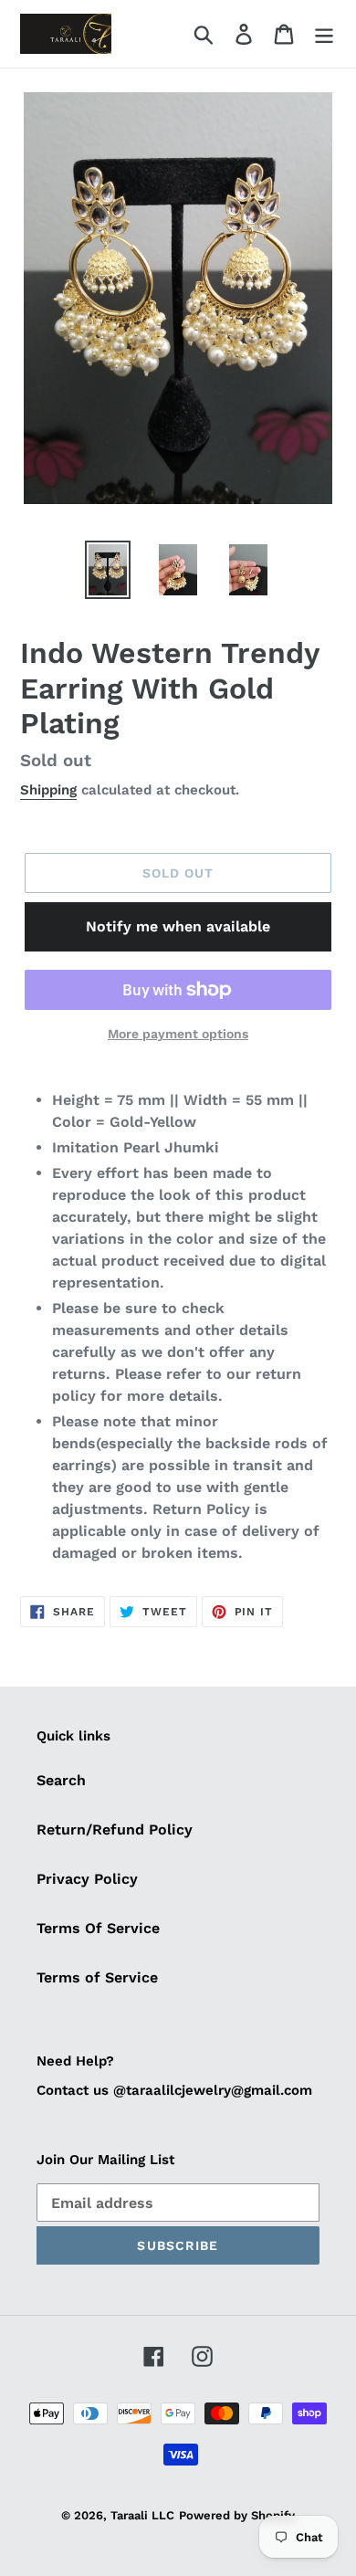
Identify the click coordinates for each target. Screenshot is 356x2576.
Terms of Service (97, 1977)
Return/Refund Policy (115, 1829)
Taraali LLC (142, 2515)
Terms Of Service (98, 1928)
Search (61, 1780)
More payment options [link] (178, 1034)
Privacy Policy (87, 1879)
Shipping (48, 790)
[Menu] (324, 34)
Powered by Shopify (237, 2515)
